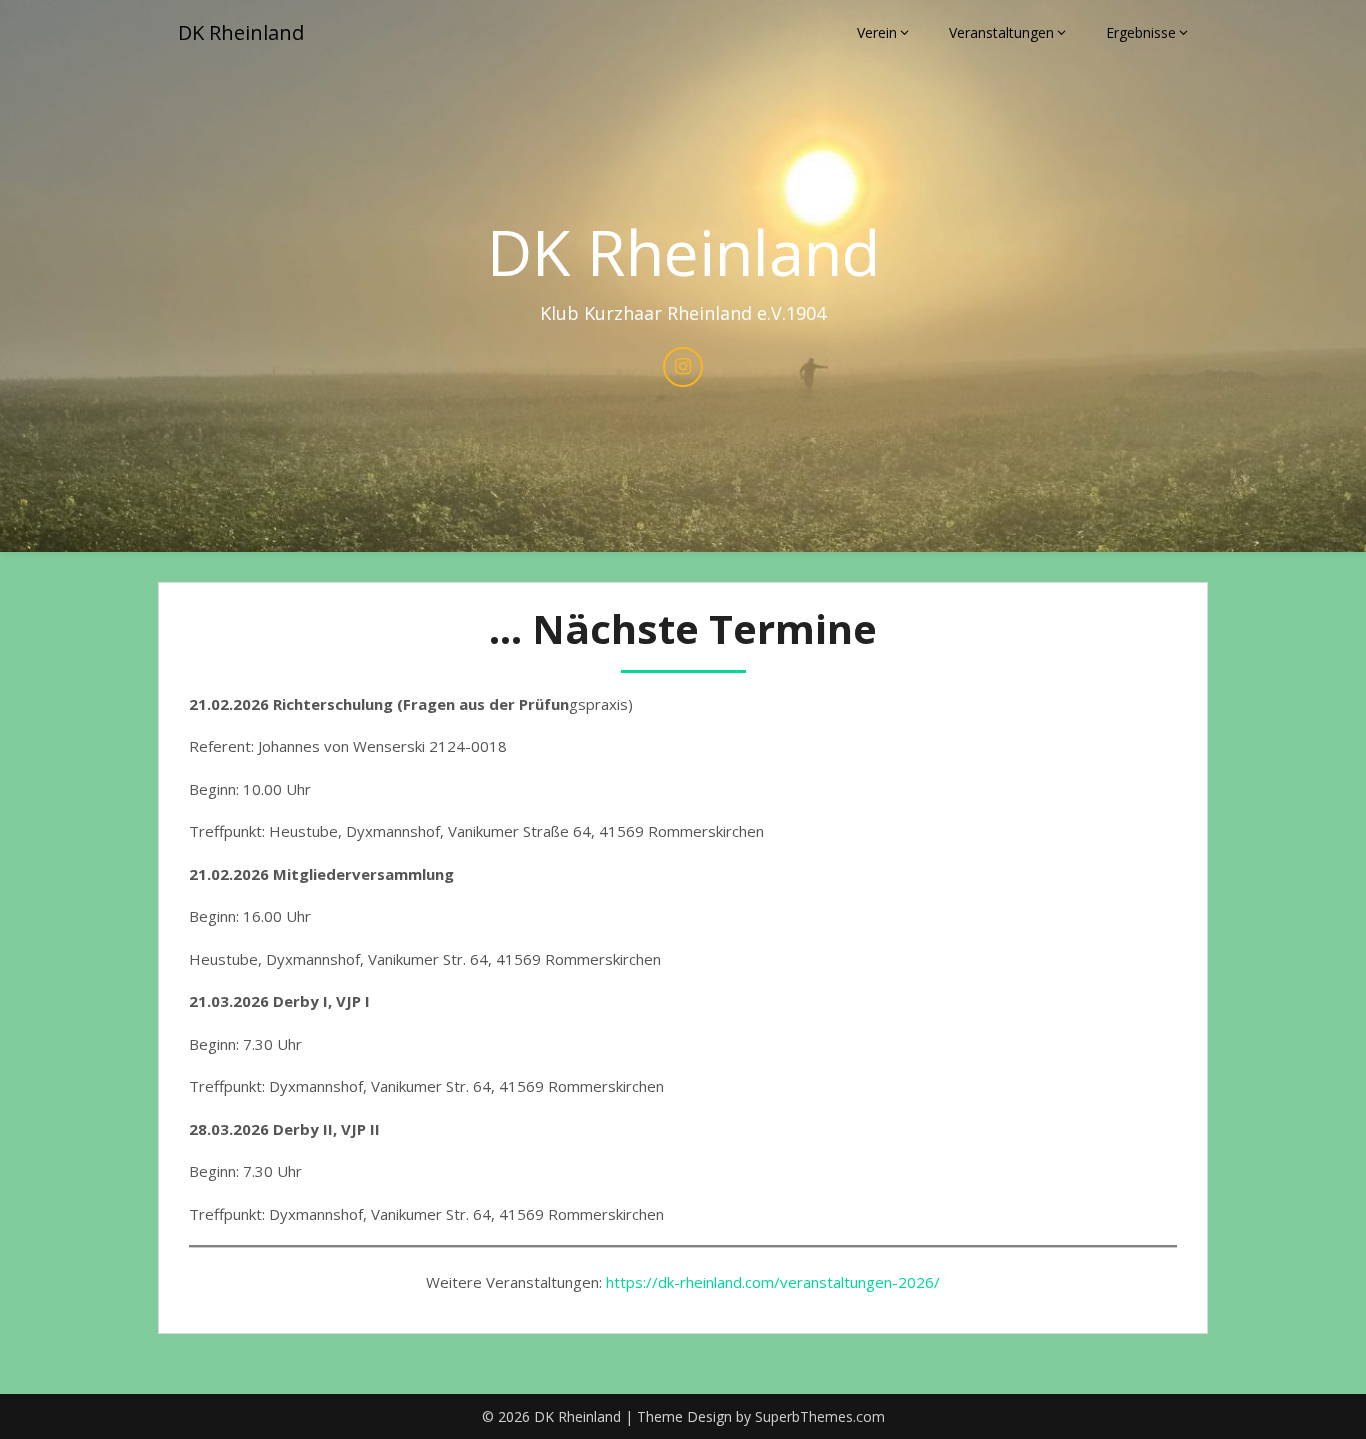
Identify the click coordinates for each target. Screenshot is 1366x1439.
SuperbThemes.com (820, 1416)
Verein (877, 32)
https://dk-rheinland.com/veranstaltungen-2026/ (773, 1282)
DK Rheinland (241, 32)
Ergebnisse (1141, 32)
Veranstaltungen (1001, 32)
